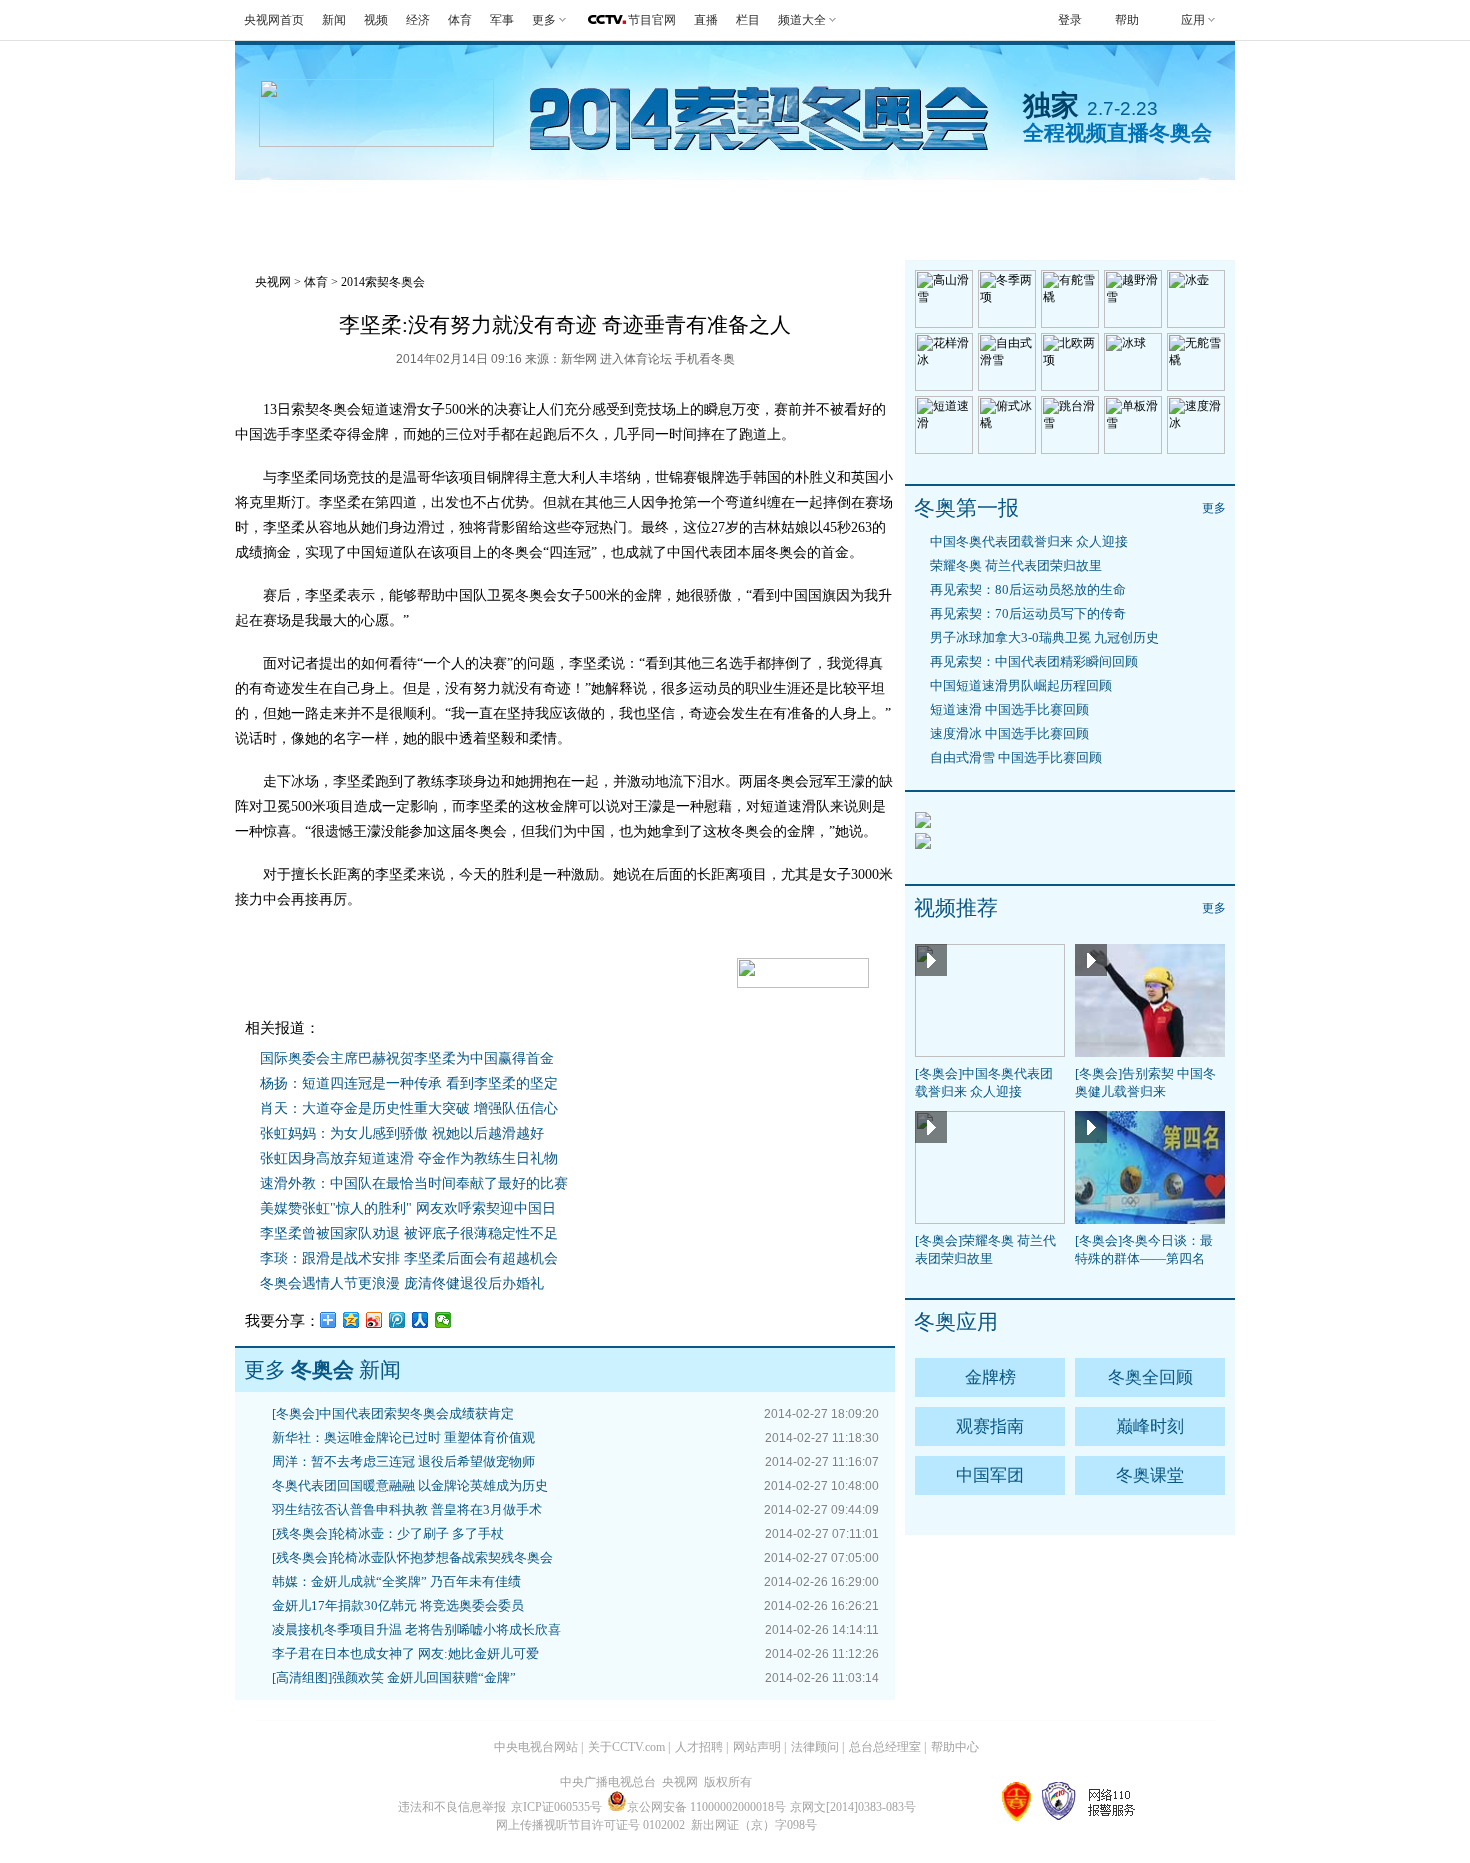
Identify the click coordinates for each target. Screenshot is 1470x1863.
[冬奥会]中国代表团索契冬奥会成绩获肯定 (393, 1413)
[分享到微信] (443, 1320)
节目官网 (652, 20)
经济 (418, 20)
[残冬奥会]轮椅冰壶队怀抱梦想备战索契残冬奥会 (412, 1557)
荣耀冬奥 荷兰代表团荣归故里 (1016, 565)
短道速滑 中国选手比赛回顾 (1009, 709)
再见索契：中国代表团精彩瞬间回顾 (1034, 661)
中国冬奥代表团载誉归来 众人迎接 (1029, 541)
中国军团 (990, 1475)
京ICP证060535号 (556, 1807)
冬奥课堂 (1150, 1475)
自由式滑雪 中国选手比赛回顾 (1016, 757)
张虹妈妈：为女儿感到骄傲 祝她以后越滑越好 (402, 1133)
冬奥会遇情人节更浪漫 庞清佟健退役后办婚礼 (402, 1283)
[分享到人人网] (420, 1320)
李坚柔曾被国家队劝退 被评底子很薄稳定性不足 (409, 1233)
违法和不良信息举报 (452, 1807)
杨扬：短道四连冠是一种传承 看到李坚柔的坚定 (409, 1083)
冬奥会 (284, 204)
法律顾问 (815, 1747)
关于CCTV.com (626, 1747)
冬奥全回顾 (1150, 1377)
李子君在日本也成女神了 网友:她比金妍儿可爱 (405, 1653)
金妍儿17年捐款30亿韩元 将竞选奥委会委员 (398, 1605)
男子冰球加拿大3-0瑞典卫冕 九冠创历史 (1044, 637)
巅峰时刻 (1150, 1426)
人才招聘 (699, 1747)
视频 (376, 20)
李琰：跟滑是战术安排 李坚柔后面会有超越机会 (409, 1258)
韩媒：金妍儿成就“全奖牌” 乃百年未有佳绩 (396, 1581)
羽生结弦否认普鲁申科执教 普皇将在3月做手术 (407, 1509)
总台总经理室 (885, 1747)
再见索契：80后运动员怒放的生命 (1028, 589)
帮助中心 (955, 1747)
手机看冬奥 (1114, 204)
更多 (1214, 508)
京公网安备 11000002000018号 (706, 1807)
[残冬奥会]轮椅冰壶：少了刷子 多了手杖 (388, 1533)
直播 (706, 20)
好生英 (680, 204)
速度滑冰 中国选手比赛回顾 (1009, 733)
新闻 (334, 20)
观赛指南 (789, 204)
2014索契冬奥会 (383, 282)
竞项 (888, 204)
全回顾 (482, 204)
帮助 (1127, 20)
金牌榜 (383, 204)
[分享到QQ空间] (351, 1320)
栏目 (748, 20)
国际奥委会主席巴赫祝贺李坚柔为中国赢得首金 (407, 1058)
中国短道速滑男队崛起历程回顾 (1021, 685)
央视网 (273, 282)
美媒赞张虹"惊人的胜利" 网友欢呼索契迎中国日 (408, 1208)
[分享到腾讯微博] (397, 1320)
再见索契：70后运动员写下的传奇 (1028, 613)
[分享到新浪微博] (374, 1320)
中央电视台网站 (536, 1747)
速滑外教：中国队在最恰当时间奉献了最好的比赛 (414, 1183)
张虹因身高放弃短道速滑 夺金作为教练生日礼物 (409, 1158)
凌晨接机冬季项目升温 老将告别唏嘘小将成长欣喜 (416, 1629)
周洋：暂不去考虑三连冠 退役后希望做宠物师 (403, 1461)
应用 (1193, 20)
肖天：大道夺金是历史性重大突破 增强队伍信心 (409, 1108)
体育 (460, 20)
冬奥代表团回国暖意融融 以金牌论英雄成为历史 (410, 1485)
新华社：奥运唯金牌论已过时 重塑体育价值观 (403, 1437)
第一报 (581, 204)
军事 (502, 20)
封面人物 (987, 204)
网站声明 (757, 1747)
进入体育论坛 (636, 359)
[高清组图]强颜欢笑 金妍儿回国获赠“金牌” (394, 1677)
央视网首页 (274, 20)
